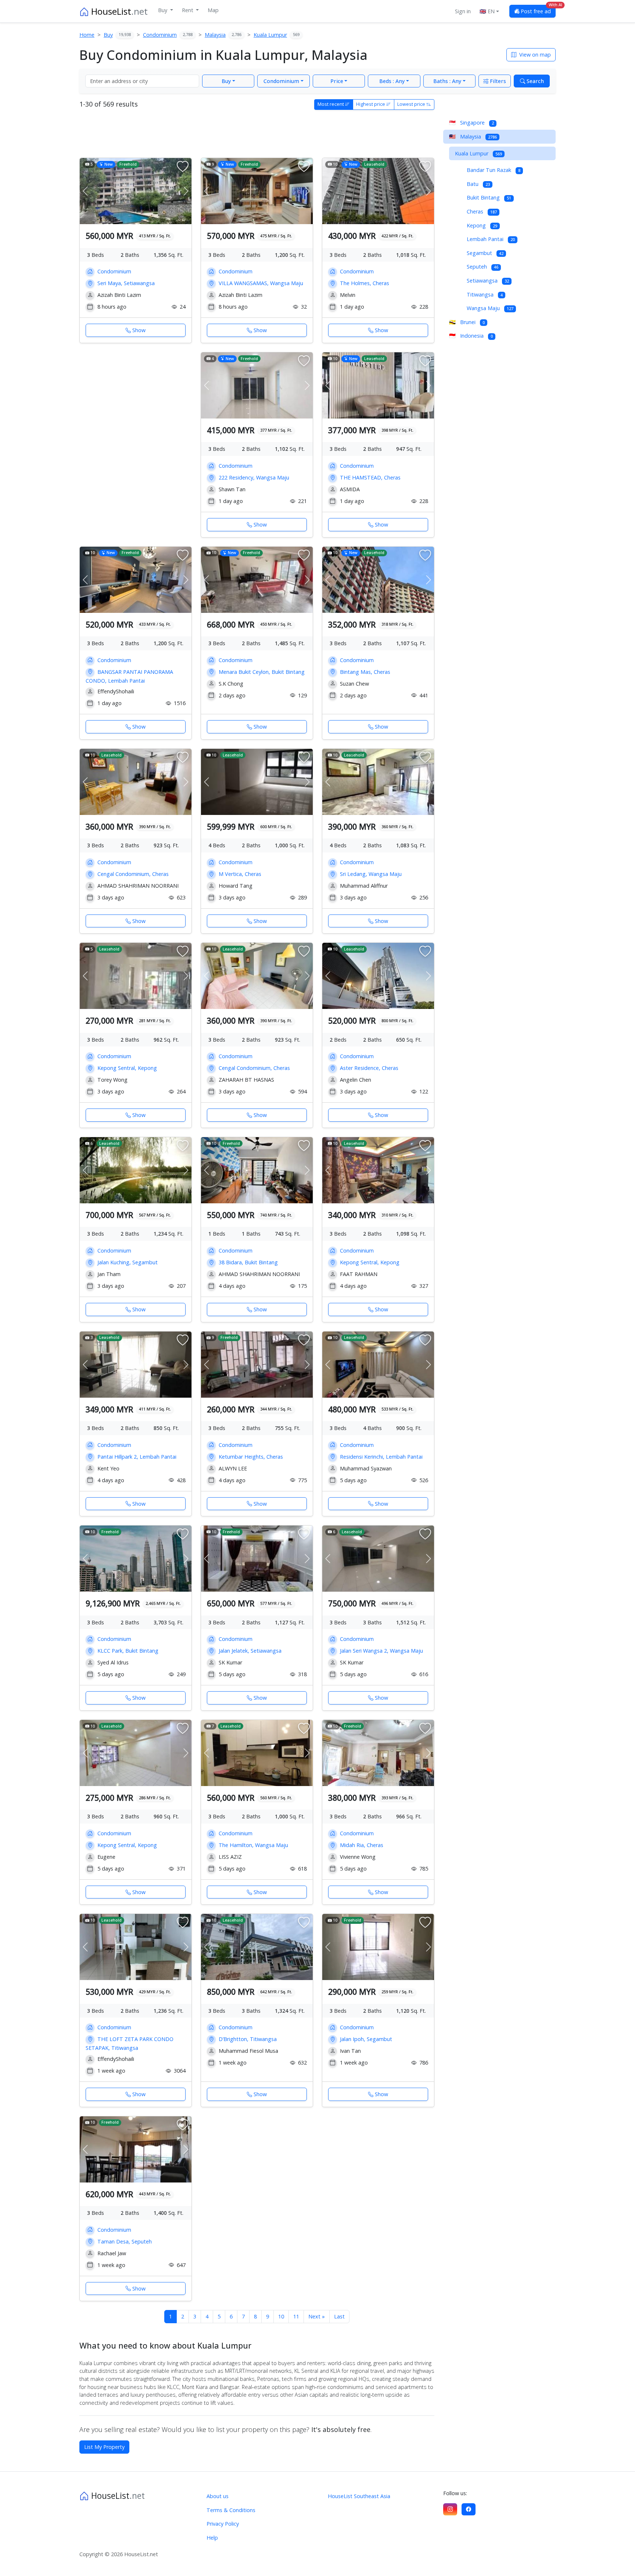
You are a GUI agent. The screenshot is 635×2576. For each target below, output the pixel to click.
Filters (497, 81)
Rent (188, 10)
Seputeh (482, 267)
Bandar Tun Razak (494, 170)
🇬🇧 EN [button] (487, 11)
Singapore (471, 123)
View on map (534, 55)
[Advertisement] (257, 132)
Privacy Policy (223, 2524)
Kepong (482, 225)
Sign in (463, 11)
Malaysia (473, 136)
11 (296, 2316)
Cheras (482, 211)
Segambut (485, 253)
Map (213, 10)
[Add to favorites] (183, 167)
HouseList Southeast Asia (359, 2496)
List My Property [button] (104, 2447)
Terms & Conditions (231, 2510)
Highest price (371, 104)
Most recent (331, 104)
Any (392, 81)
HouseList (118, 11)
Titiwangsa (485, 294)
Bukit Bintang (489, 197)
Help (212, 2538)
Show (139, 330)
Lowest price (412, 104)
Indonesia (471, 336)
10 (281, 2316)
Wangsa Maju (490, 308)
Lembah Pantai (491, 239)
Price (337, 81)
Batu (478, 184)
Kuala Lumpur (478, 153)
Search (534, 81)
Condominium (281, 81)
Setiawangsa (488, 281)
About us (218, 2496)
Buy (163, 10)
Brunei (467, 322)
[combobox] (142, 81)
